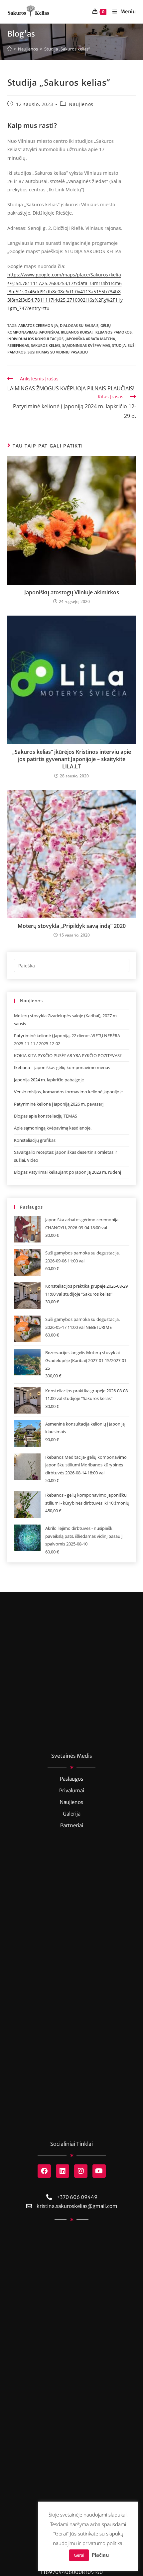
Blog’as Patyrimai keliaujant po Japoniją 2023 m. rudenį (68, 1172)
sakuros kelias (46, 345)
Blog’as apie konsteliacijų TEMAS (46, 1116)
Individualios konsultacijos (35, 339)
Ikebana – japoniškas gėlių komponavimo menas (62, 1067)
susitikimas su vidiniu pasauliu (58, 352)
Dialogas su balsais (79, 325)
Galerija (72, 1814)
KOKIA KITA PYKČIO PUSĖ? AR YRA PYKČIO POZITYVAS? (68, 1055)
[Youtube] (99, 2171)
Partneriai (72, 1825)
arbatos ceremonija (38, 325)
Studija (119, 345)
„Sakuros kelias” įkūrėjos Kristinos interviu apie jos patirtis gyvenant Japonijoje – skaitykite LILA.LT (72, 759)
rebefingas (18, 345)
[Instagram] (81, 2171)
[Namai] (9, 49)
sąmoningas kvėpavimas (86, 345)
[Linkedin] (63, 2171)
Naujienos (81, 104)
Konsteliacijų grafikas (35, 1140)
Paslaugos (71, 1779)
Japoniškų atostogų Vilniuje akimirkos (72, 592)
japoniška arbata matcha (90, 339)
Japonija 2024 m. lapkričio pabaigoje (49, 1080)
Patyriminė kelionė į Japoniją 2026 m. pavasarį (59, 1104)
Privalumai (72, 1790)
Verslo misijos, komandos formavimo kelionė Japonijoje (68, 1092)
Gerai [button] (79, 2555)
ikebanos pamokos (113, 332)
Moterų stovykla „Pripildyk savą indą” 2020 (72, 926)
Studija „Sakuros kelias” (67, 49)
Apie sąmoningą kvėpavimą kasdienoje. (53, 1128)
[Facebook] (44, 2171)
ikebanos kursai (77, 332)
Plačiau (100, 2555)
